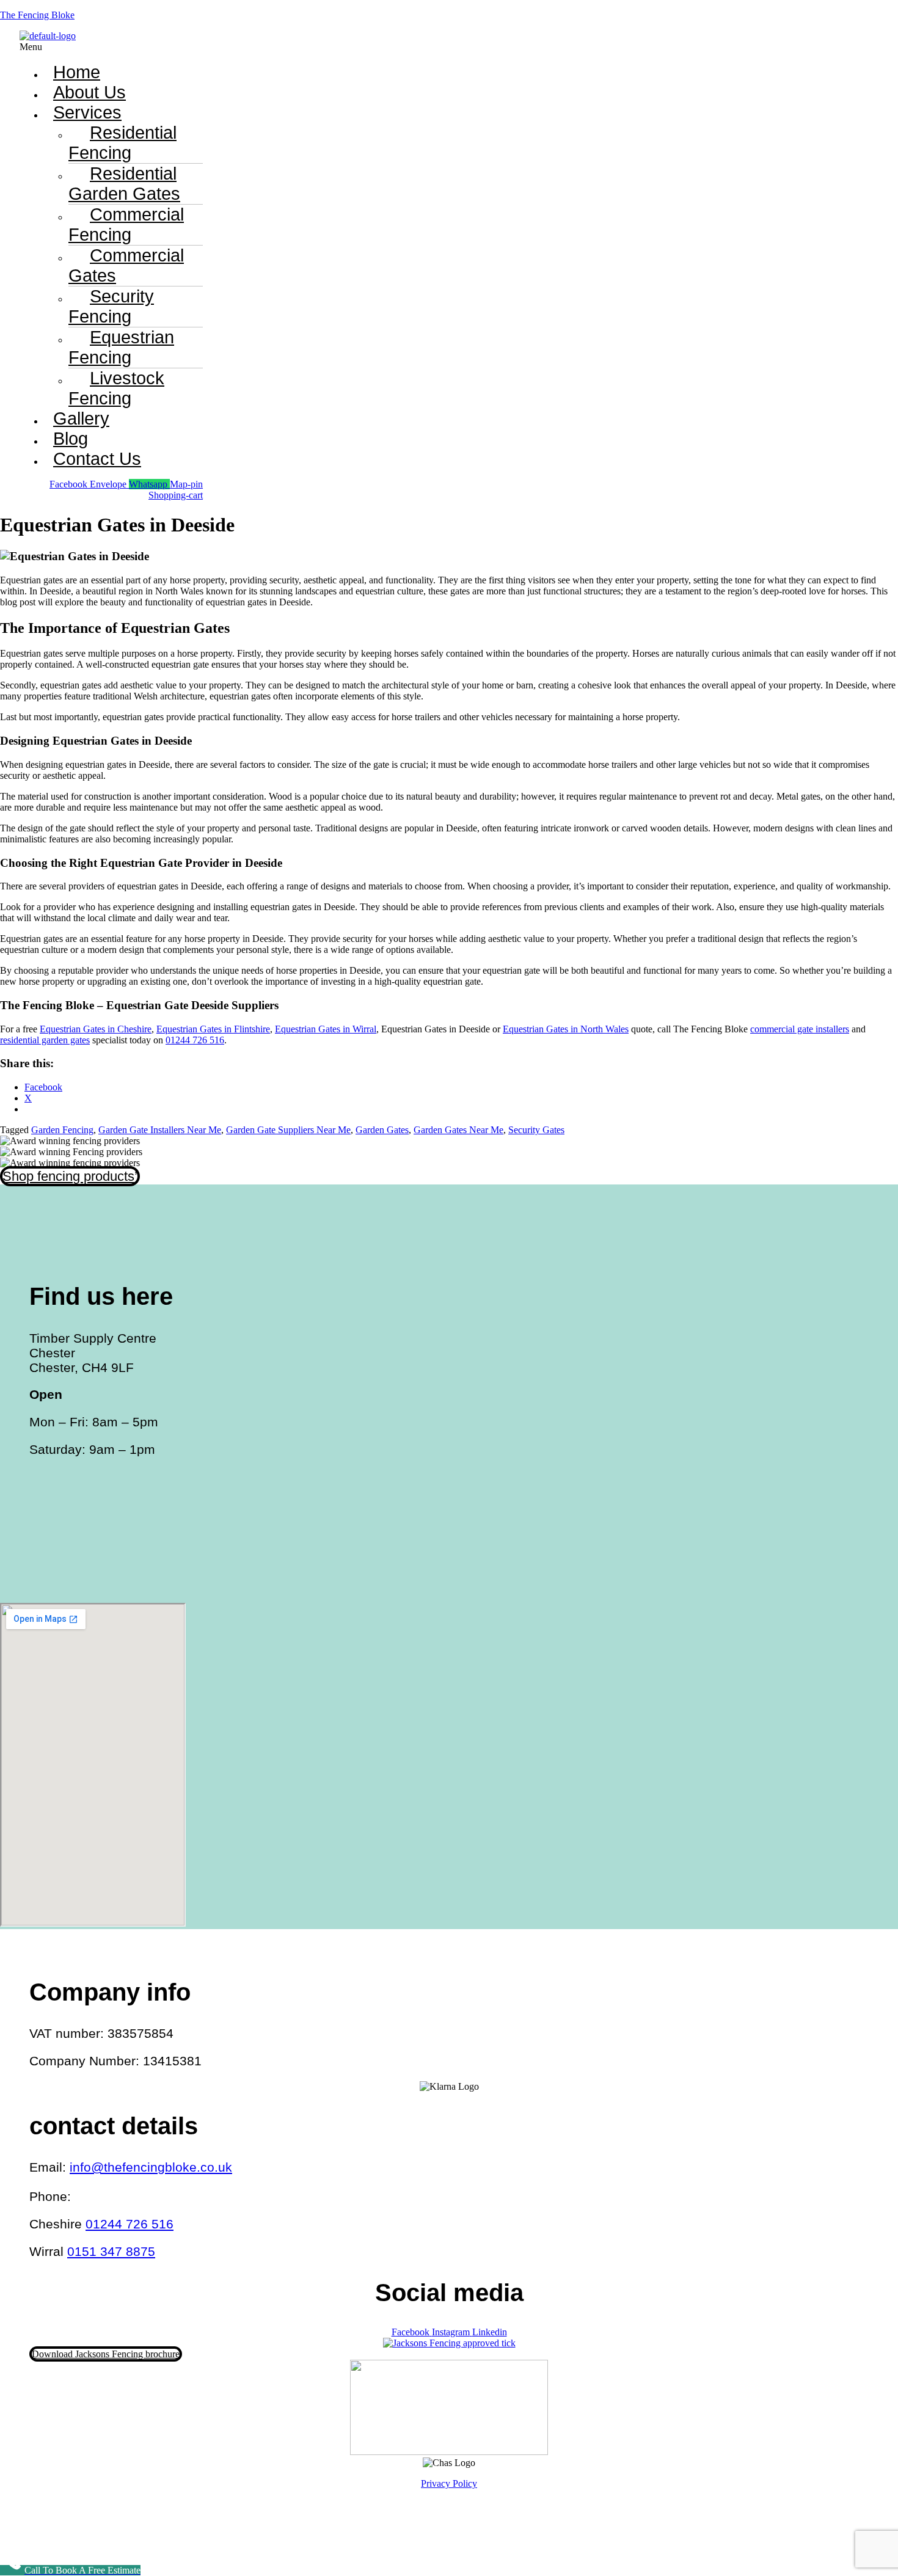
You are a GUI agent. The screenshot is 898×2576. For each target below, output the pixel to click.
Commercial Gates (126, 265)
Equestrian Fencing (121, 347)
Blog (71, 439)
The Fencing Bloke (37, 15)
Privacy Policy (449, 2483)
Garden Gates (382, 1130)
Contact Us (97, 459)
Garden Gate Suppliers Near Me (288, 1130)
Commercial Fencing (126, 224)
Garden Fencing (62, 1130)
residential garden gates (45, 1040)
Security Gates (536, 1130)
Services (87, 112)
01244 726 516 (195, 1040)
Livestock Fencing (116, 388)
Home (77, 72)
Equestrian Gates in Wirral (326, 1029)
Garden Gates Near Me (458, 1130)
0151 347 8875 (111, 2251)
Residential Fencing (122, 143)
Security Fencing (111, 306)
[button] (328, 47)
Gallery (81, 418)
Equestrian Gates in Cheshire (96, 1029)
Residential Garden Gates (124, 184)
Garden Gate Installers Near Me (160, 1130)
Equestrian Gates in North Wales (566, 1029)
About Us (89, 92)
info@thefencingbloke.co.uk (151, 2167)
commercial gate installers (800, 1029)
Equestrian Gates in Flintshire (213, 1029)
